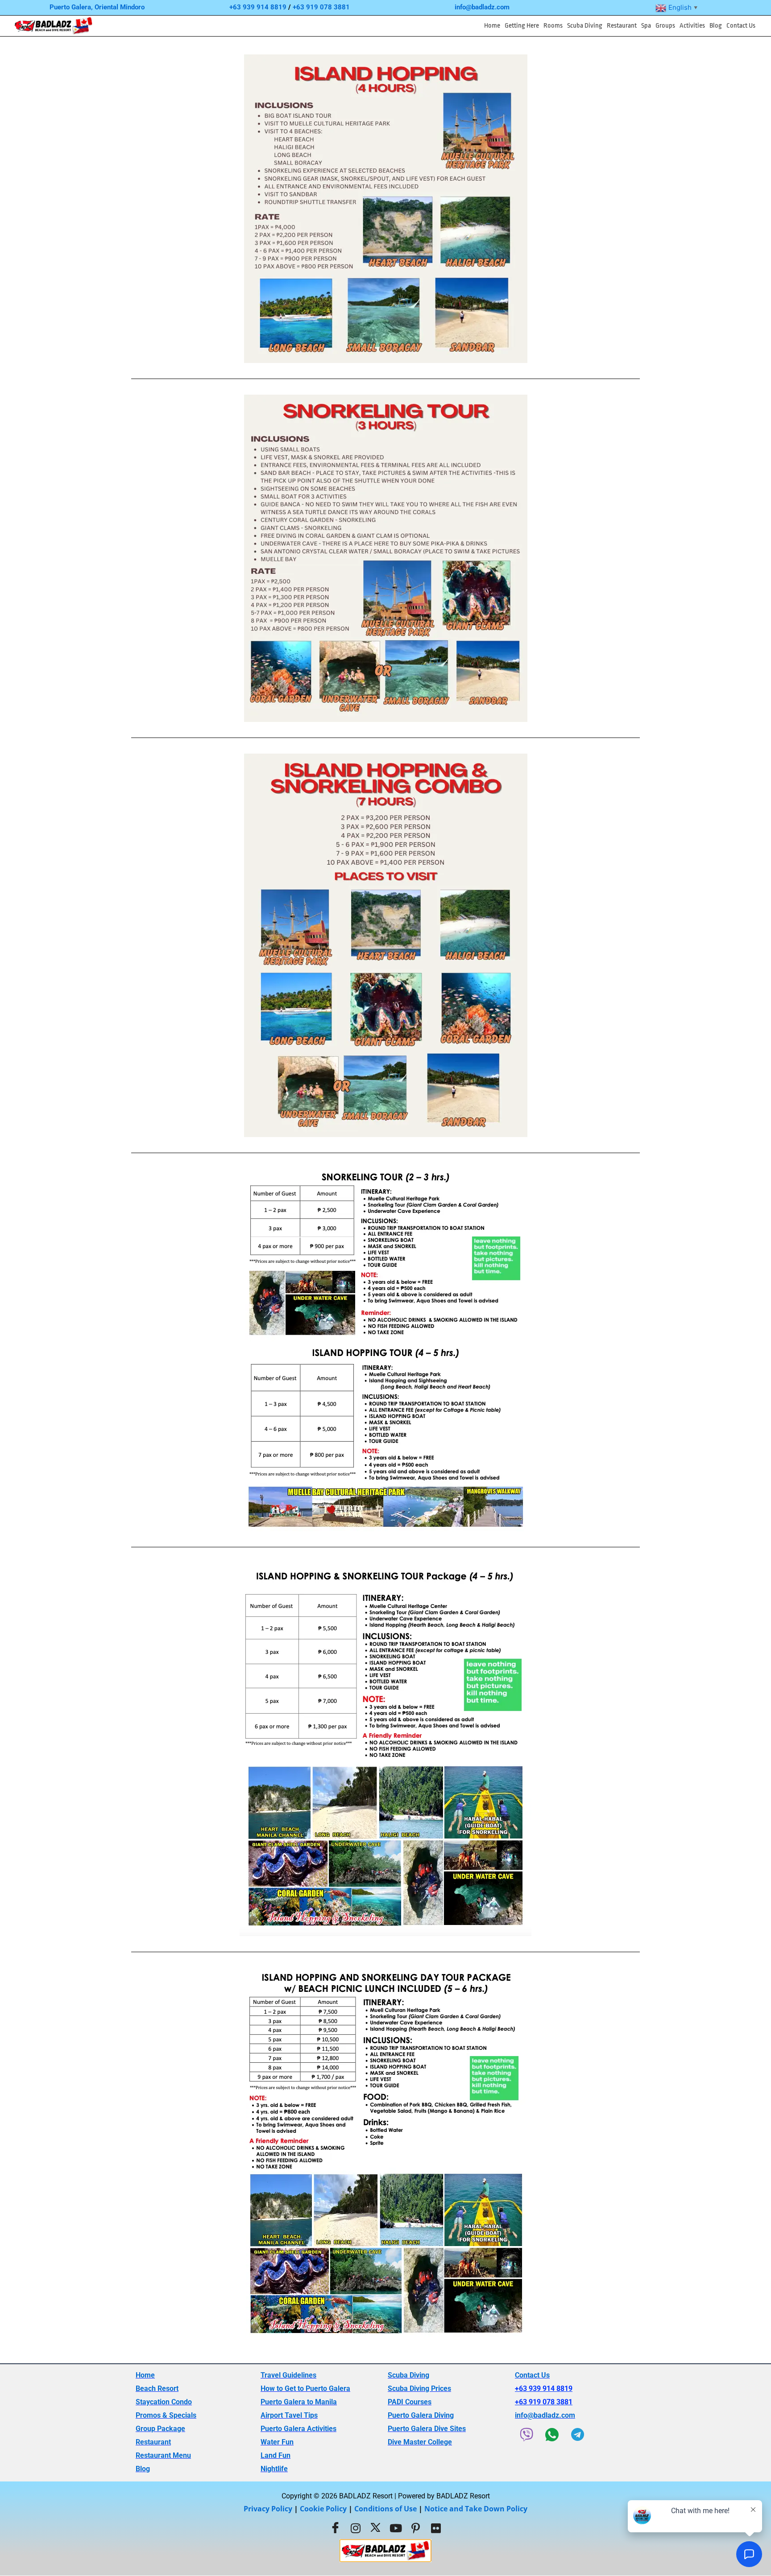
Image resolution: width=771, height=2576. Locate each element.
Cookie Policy (323, 2509)
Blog (716, 26)
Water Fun (277, 2442)
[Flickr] (436, 2528)
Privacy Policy (268, 2509)
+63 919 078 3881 (321, 7)
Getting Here (522, 26)
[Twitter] (376, 2528)
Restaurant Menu (163, 2455)
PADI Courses (410, 2402)
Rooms (553, 26)
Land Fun (276, 2455)
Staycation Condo (164, 2402)
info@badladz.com (482, 7)
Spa (646, 26)
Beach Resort (157, 2388)
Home (492, 26)
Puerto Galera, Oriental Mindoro (97, 7)
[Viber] (526, 2435)
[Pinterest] (416, 2528)
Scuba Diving (585, 26)
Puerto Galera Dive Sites (427, 2429)
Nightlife (274, 2469)
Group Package (160, 2429)
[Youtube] (396, 2528)
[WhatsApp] (552, 2435)
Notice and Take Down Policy (476, 2509)
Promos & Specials (166, 2415)
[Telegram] (577, 2435)
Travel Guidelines (288, 2375)
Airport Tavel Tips (289, 2415)
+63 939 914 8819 (258, 7)
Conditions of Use (385, 2509)
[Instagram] (356, 2528)
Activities (692, 26)
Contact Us (741, 26)
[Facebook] (336, 2528)
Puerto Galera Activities (298, 2429)
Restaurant (622, 26)
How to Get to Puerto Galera (305, 2388)
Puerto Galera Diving (421, 2415)
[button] (522, 26)
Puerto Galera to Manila (299, 2402)
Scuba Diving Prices (419, 2388)
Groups (665, 26)
